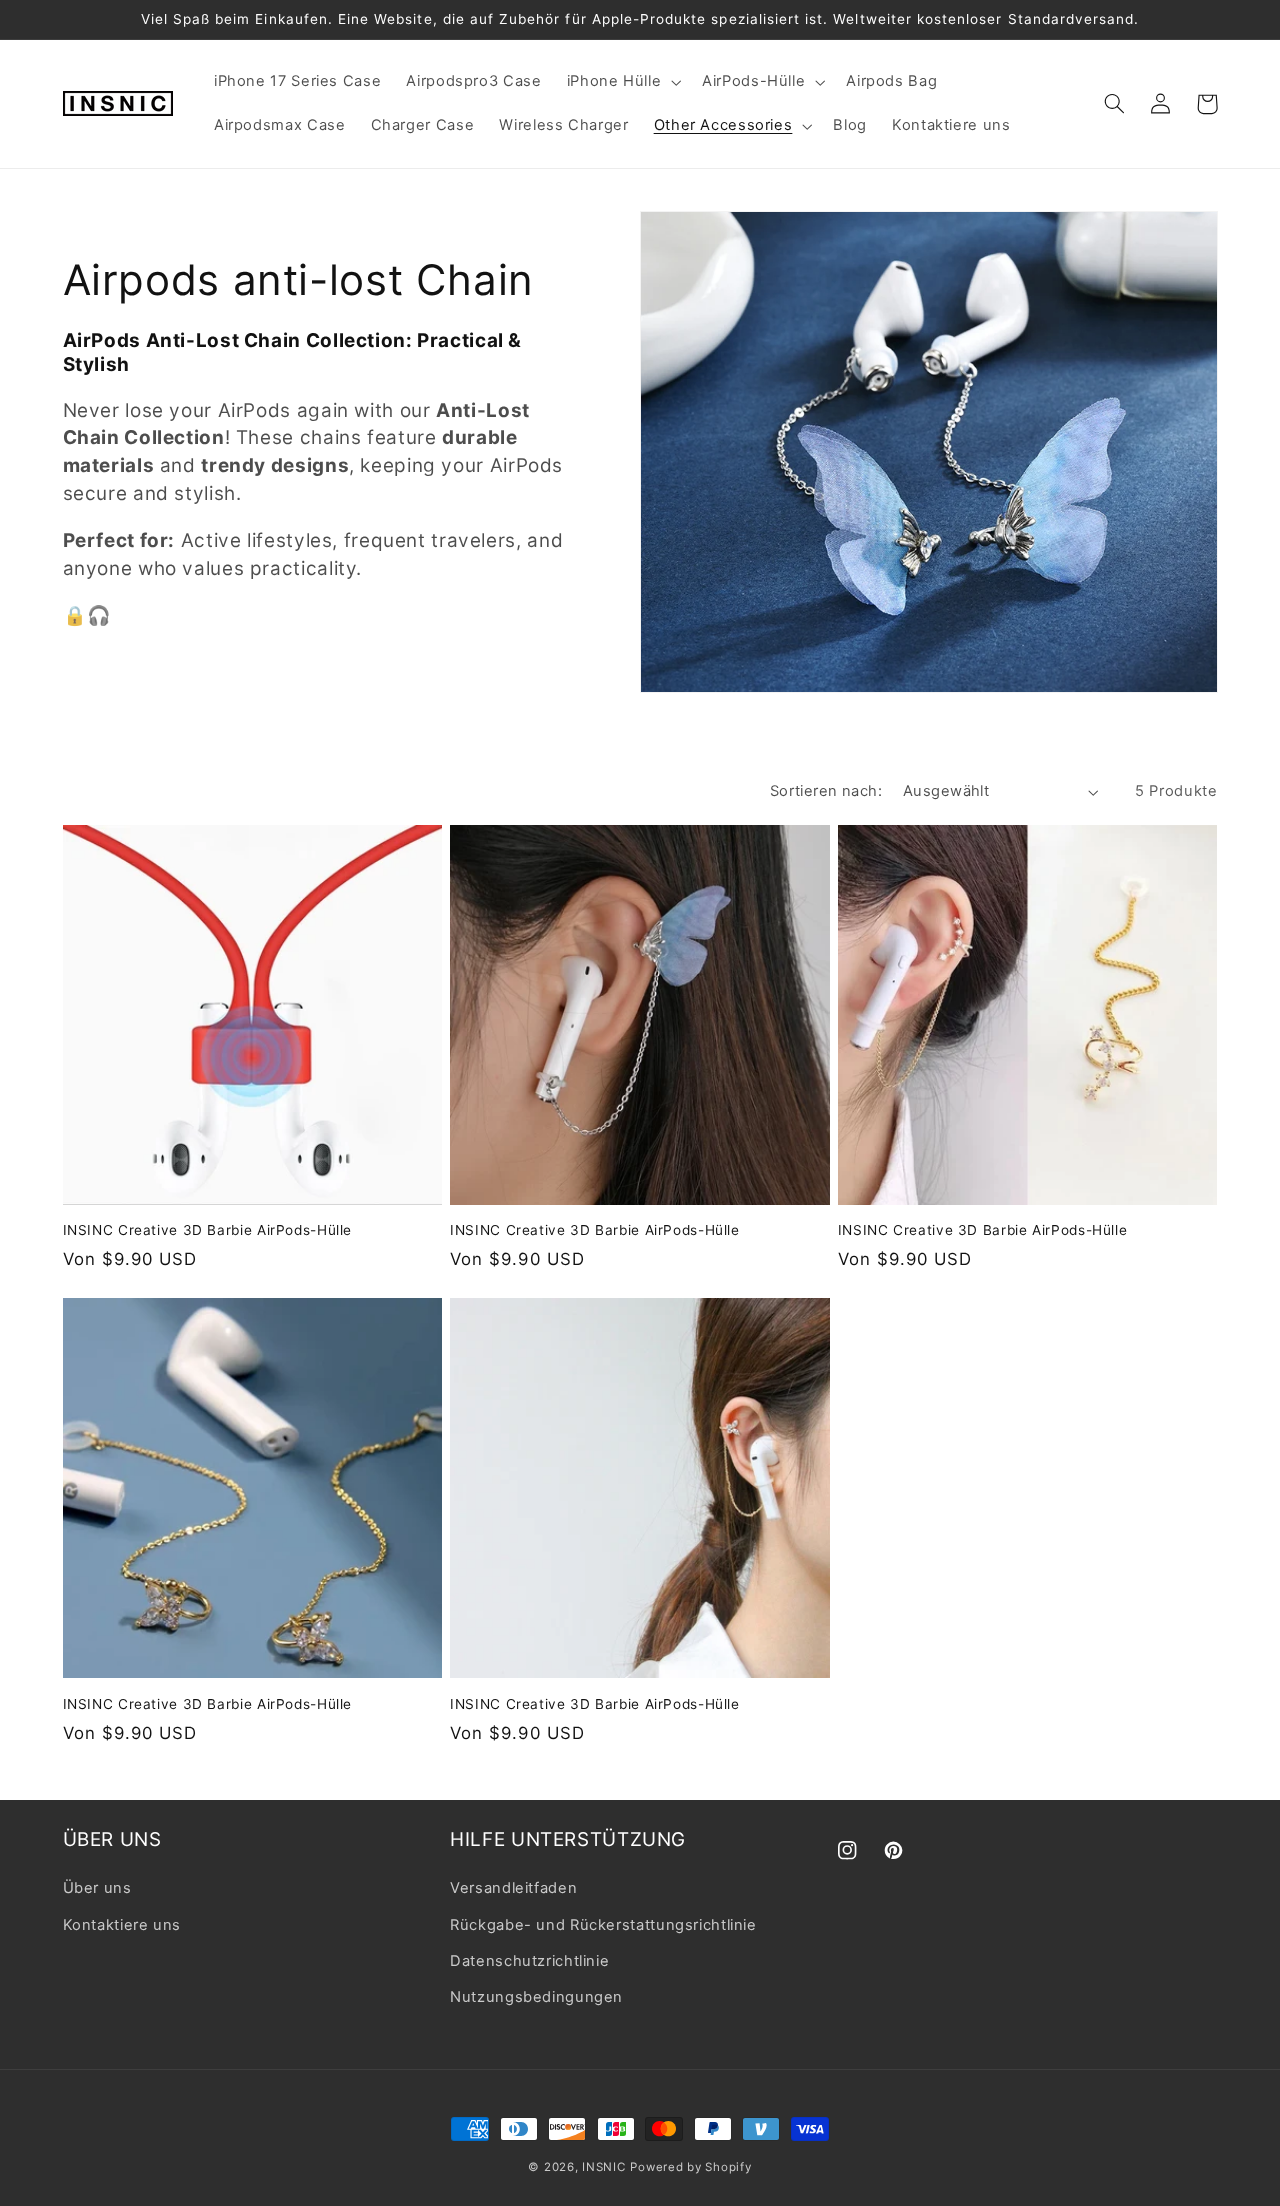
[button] (622, 82)
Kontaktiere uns (122, 1925)
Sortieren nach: (826, 791)
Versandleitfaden (513, 1888)
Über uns (97, 1888)
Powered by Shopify (690, 2167)
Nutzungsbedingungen (536, 1997)
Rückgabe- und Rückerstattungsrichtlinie (603, 1925)
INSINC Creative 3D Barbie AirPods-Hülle (208, 1230)
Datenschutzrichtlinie (529, 1961)
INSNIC (603, 2167)
